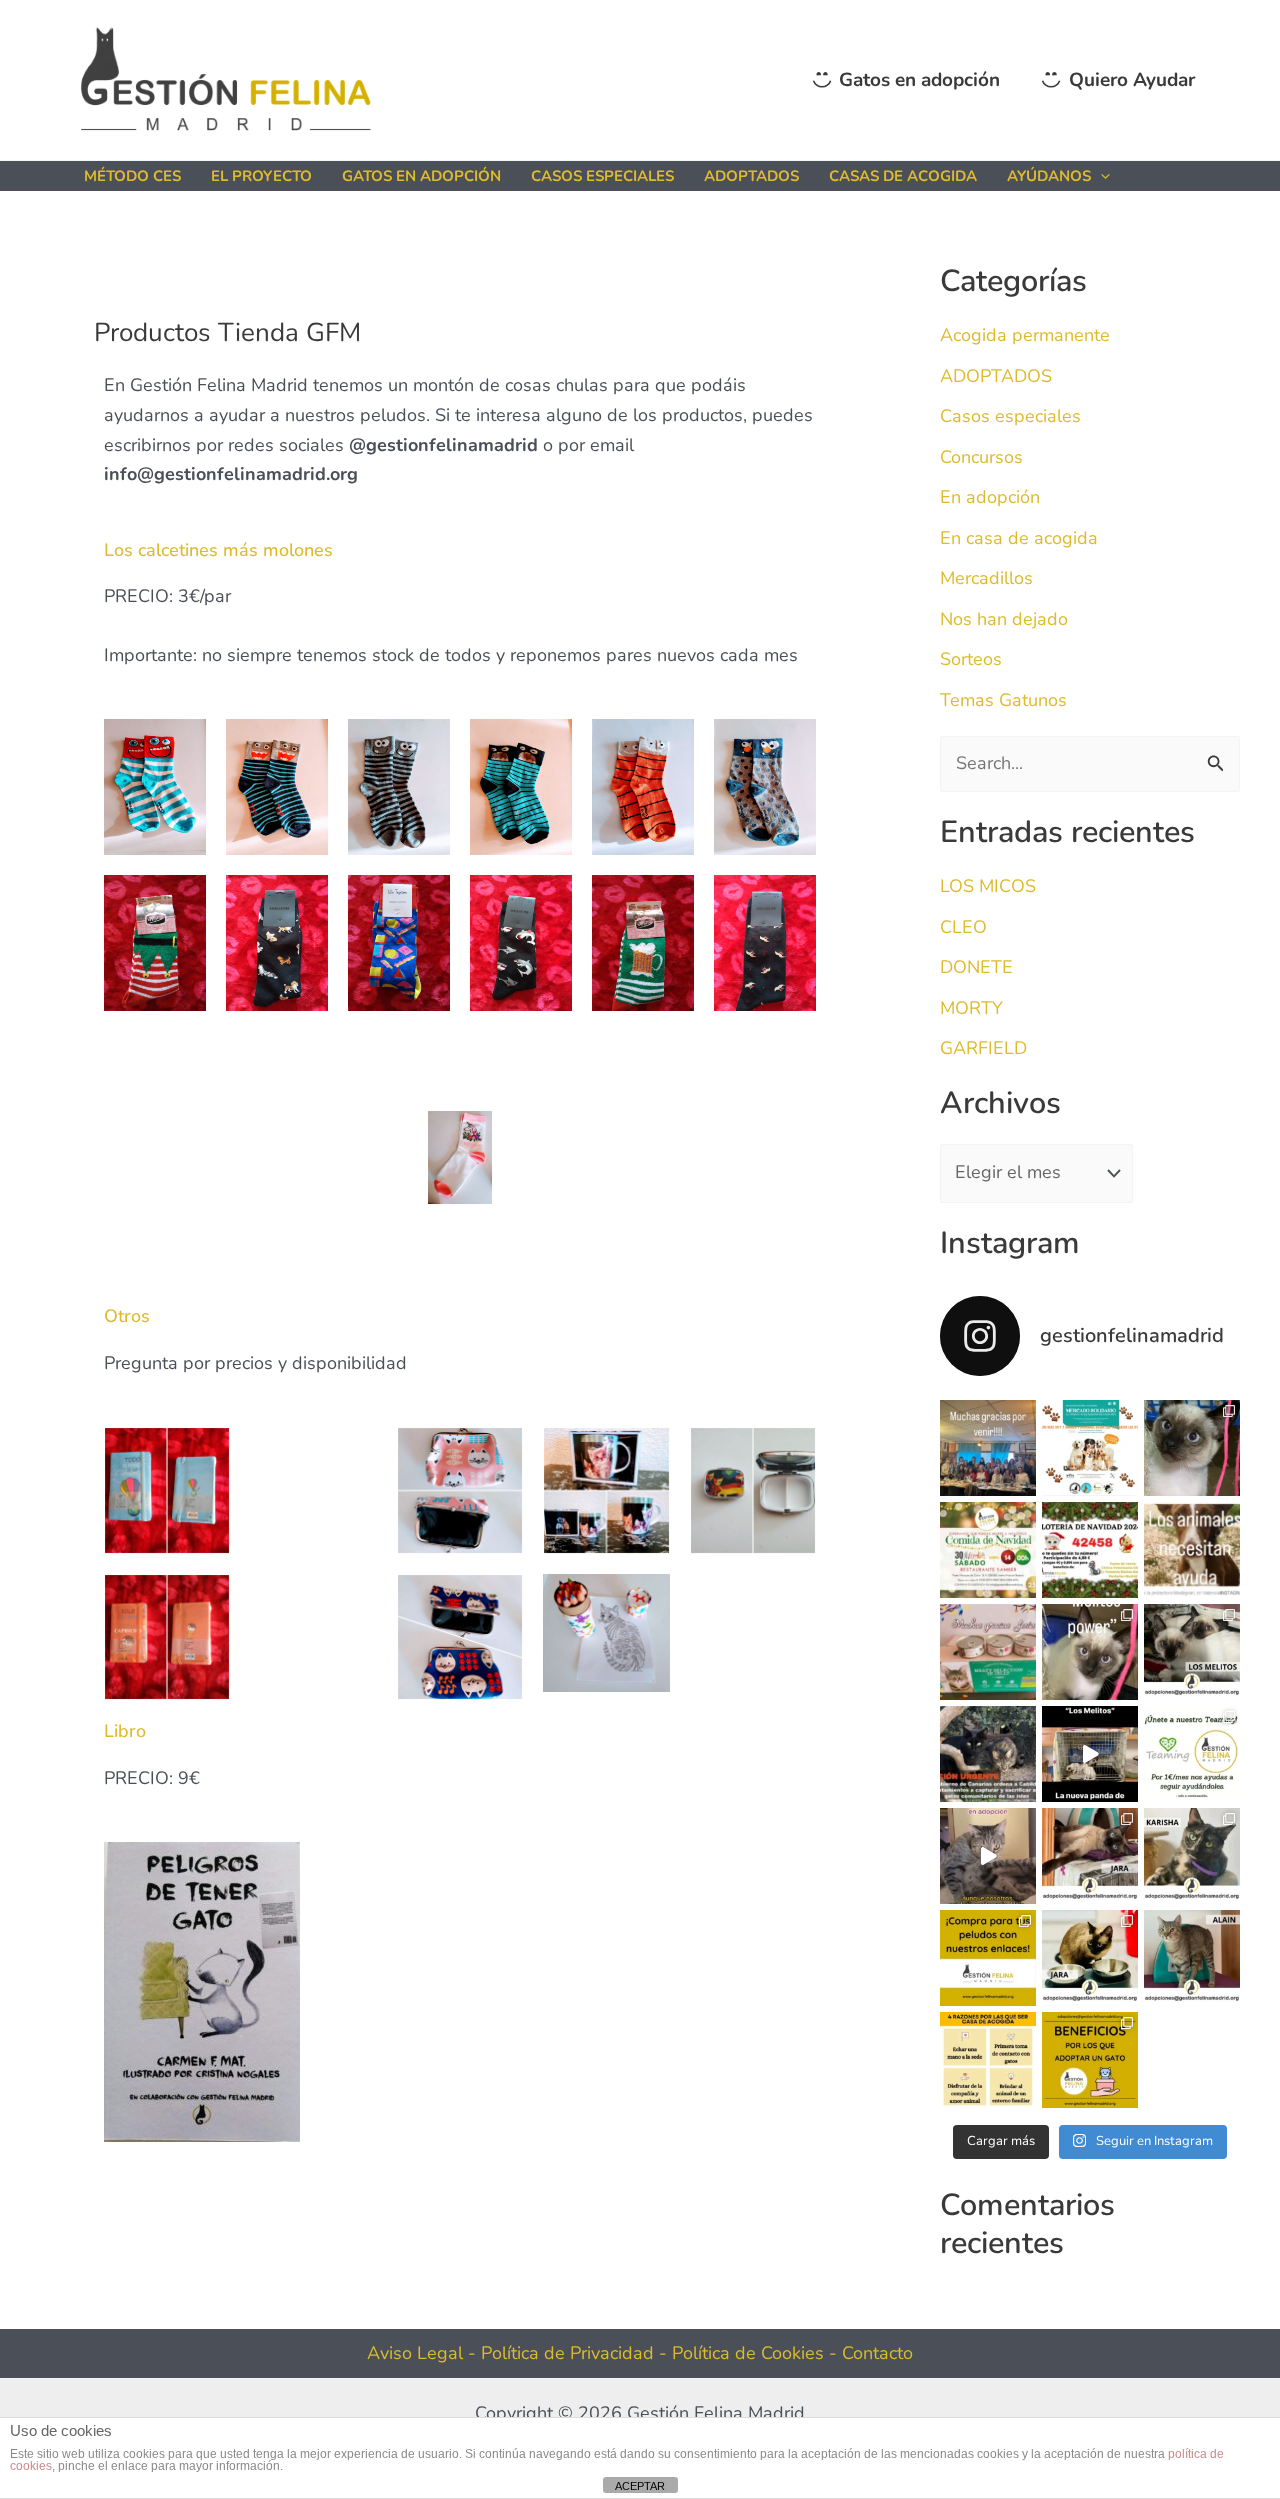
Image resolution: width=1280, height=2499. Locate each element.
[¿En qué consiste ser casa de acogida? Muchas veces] (988, 2060)
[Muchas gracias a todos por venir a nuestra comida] (988, 1448)
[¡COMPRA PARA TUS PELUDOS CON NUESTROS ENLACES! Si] (988, 1958)
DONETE (976, 967)
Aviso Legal (415, 2353)
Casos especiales (1010, 416)
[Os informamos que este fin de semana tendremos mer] (1090, 1448)
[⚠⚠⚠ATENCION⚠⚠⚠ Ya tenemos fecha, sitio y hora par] (988, 1550)
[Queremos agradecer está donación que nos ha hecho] (988, 1652)
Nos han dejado (1004, 619)
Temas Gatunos (1003, 700)
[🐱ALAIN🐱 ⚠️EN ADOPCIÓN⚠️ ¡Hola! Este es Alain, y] (988, 1856)
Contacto (877, 2353)
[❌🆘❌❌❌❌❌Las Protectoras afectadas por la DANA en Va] (1192, 1550)
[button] (1100, 176)
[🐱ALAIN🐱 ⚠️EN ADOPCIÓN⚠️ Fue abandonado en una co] (1192, 1958)
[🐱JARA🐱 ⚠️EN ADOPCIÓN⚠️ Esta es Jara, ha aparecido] (1090, 1856)
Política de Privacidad (570, 2353)
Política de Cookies (750, 2353)
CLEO (963, 927)
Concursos (981, 457)
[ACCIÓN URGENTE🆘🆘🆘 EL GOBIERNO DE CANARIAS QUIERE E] (988, 1754)
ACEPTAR (640, 2486)
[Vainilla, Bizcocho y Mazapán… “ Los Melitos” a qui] (1192, 1448)
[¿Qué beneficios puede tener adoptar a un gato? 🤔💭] (1090, 2060)
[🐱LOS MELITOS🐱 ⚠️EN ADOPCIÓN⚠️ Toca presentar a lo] (1192, 1652)
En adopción (990, 497)
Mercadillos (986, 578)
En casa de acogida (1019, 538)
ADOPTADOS (996, 376)
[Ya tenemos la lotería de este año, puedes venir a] (1090, 1550)
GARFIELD (983, 1048)
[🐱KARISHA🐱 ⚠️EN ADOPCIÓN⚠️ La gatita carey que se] (1192, 1856)
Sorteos (971, 659)
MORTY (971, 1008)
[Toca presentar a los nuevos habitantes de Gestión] (1090, 1754)
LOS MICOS (988, 886)
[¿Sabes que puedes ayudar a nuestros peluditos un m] (1192, 1754)
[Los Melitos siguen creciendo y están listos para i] (1090, 1652)
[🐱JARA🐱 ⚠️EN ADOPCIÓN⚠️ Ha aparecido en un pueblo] (1090, 1958)
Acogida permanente (1025, 335)
